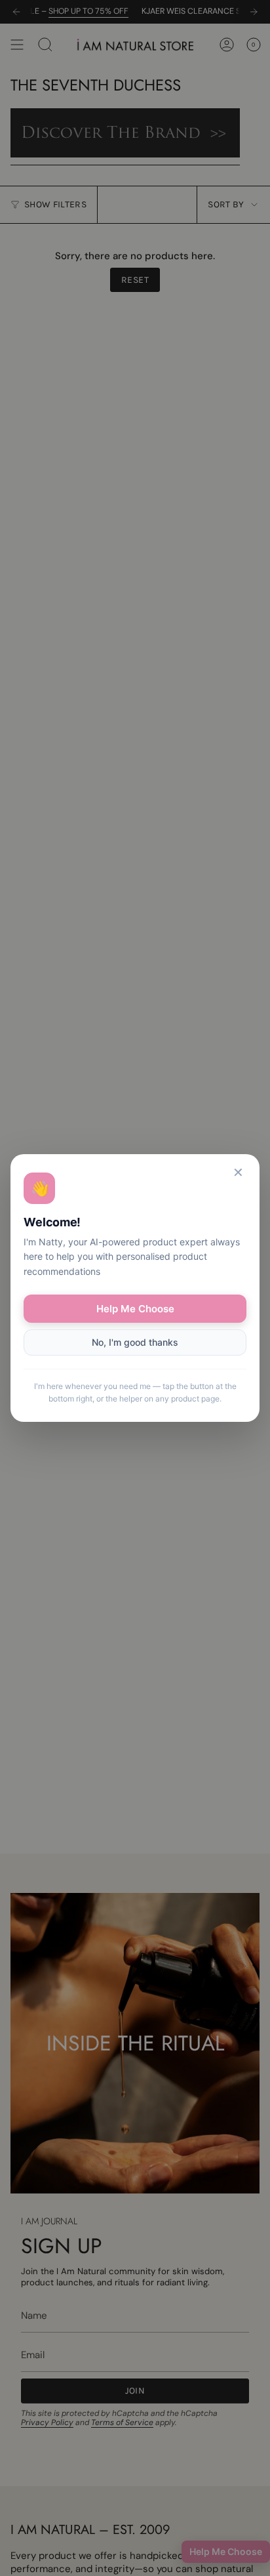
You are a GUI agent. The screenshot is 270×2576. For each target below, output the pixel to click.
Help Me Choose (135, 1309)
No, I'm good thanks (135, 1342)
